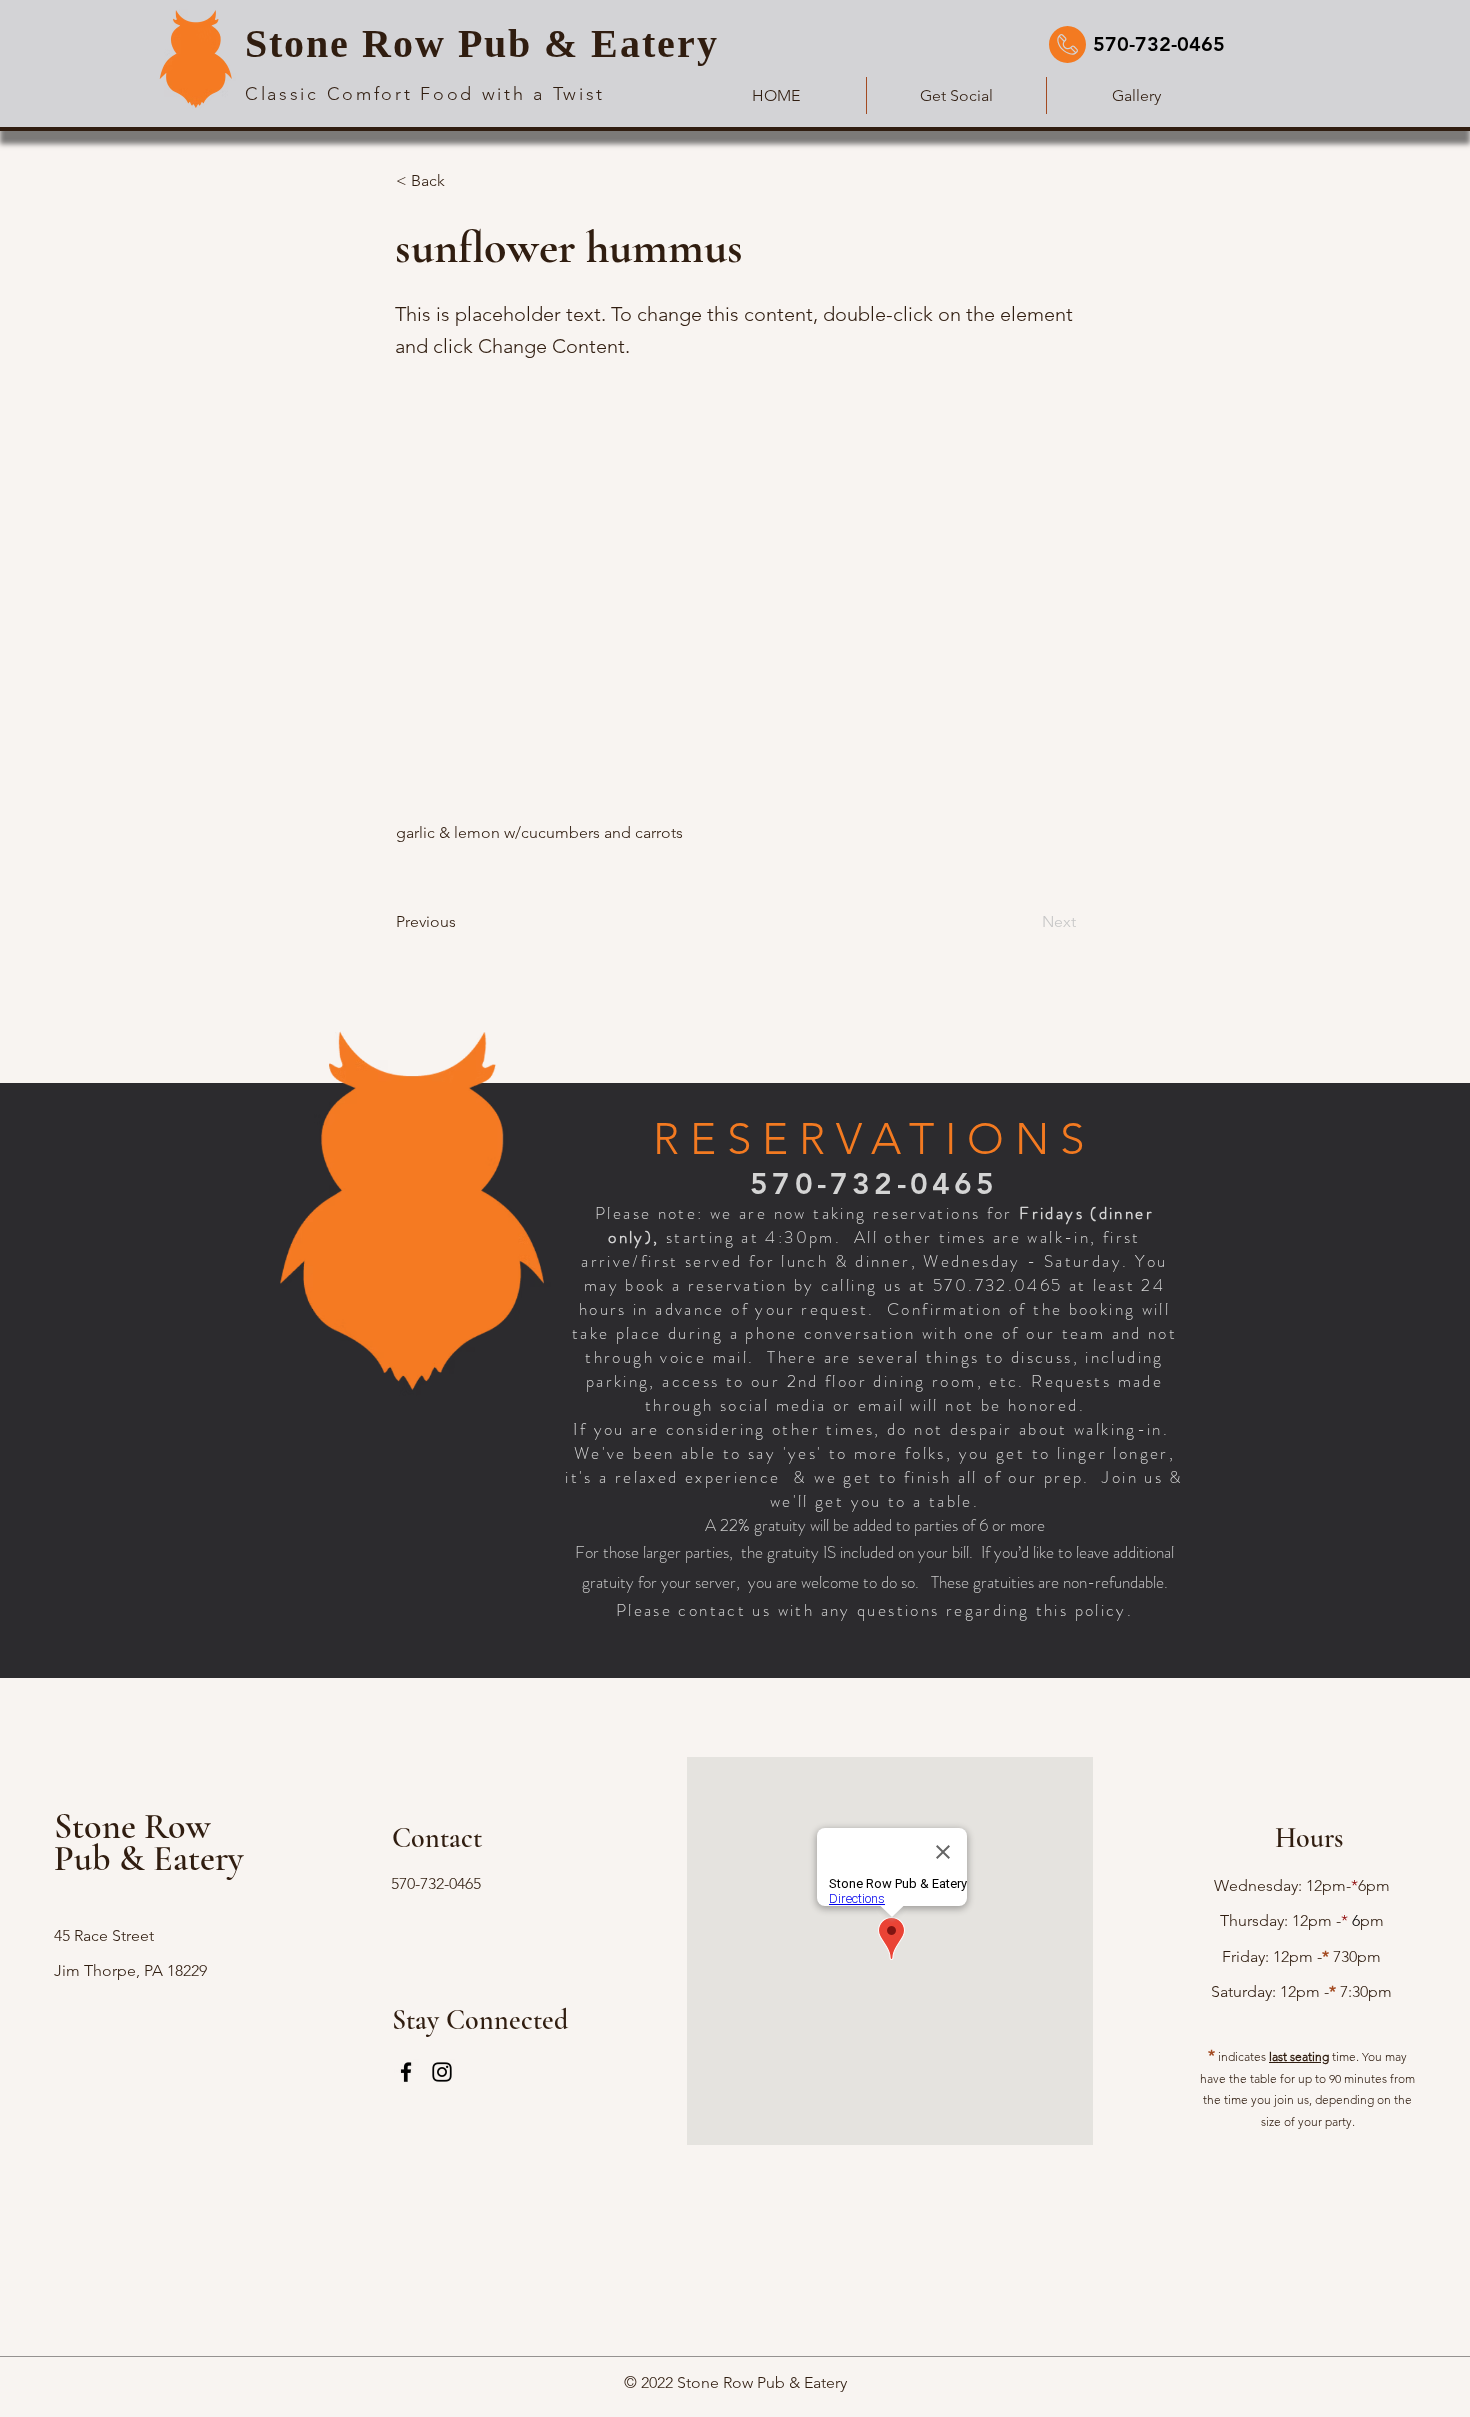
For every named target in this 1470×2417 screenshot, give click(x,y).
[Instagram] (442, 2072)
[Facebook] (406, 2072)
